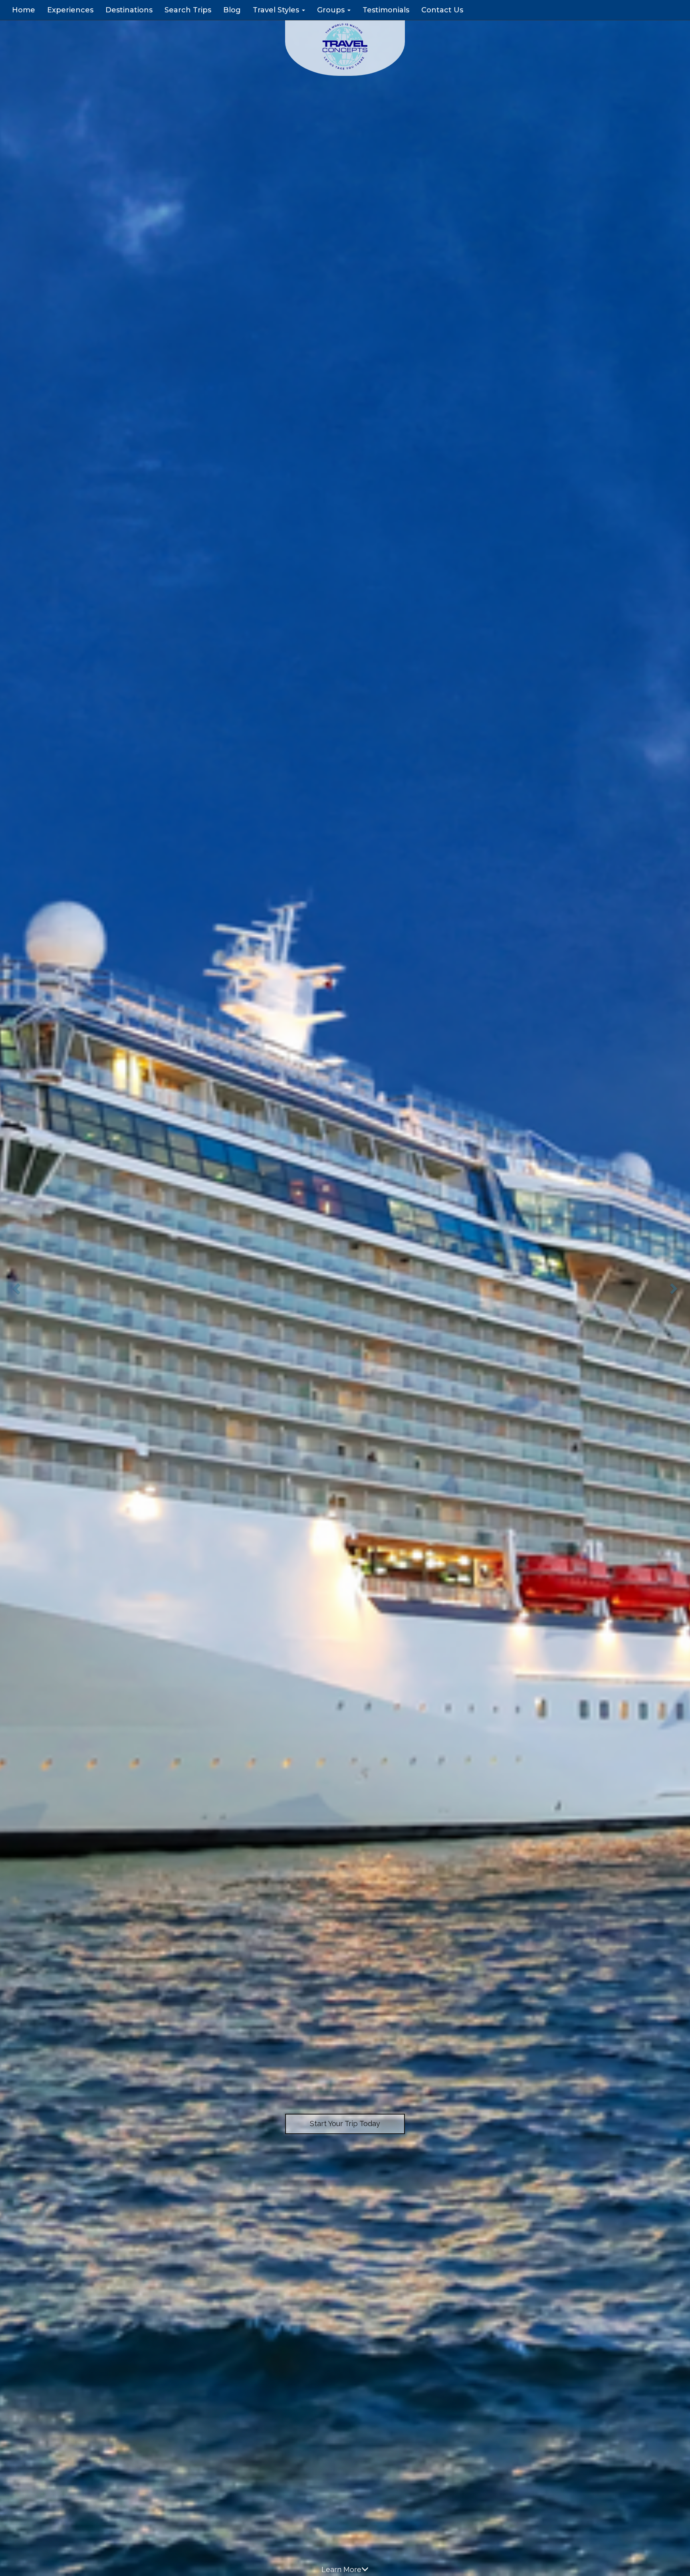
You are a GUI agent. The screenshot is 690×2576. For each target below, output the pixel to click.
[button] (17, 1288)
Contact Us (442, 10)
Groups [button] (332, 10)
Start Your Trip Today (345, 2124)
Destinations (129, 10)
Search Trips (188, 10)
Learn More (341, 2569)
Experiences (70, 10)
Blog (232, 10)
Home (24, 10)
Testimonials (386, 10)
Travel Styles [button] (277, 10)
